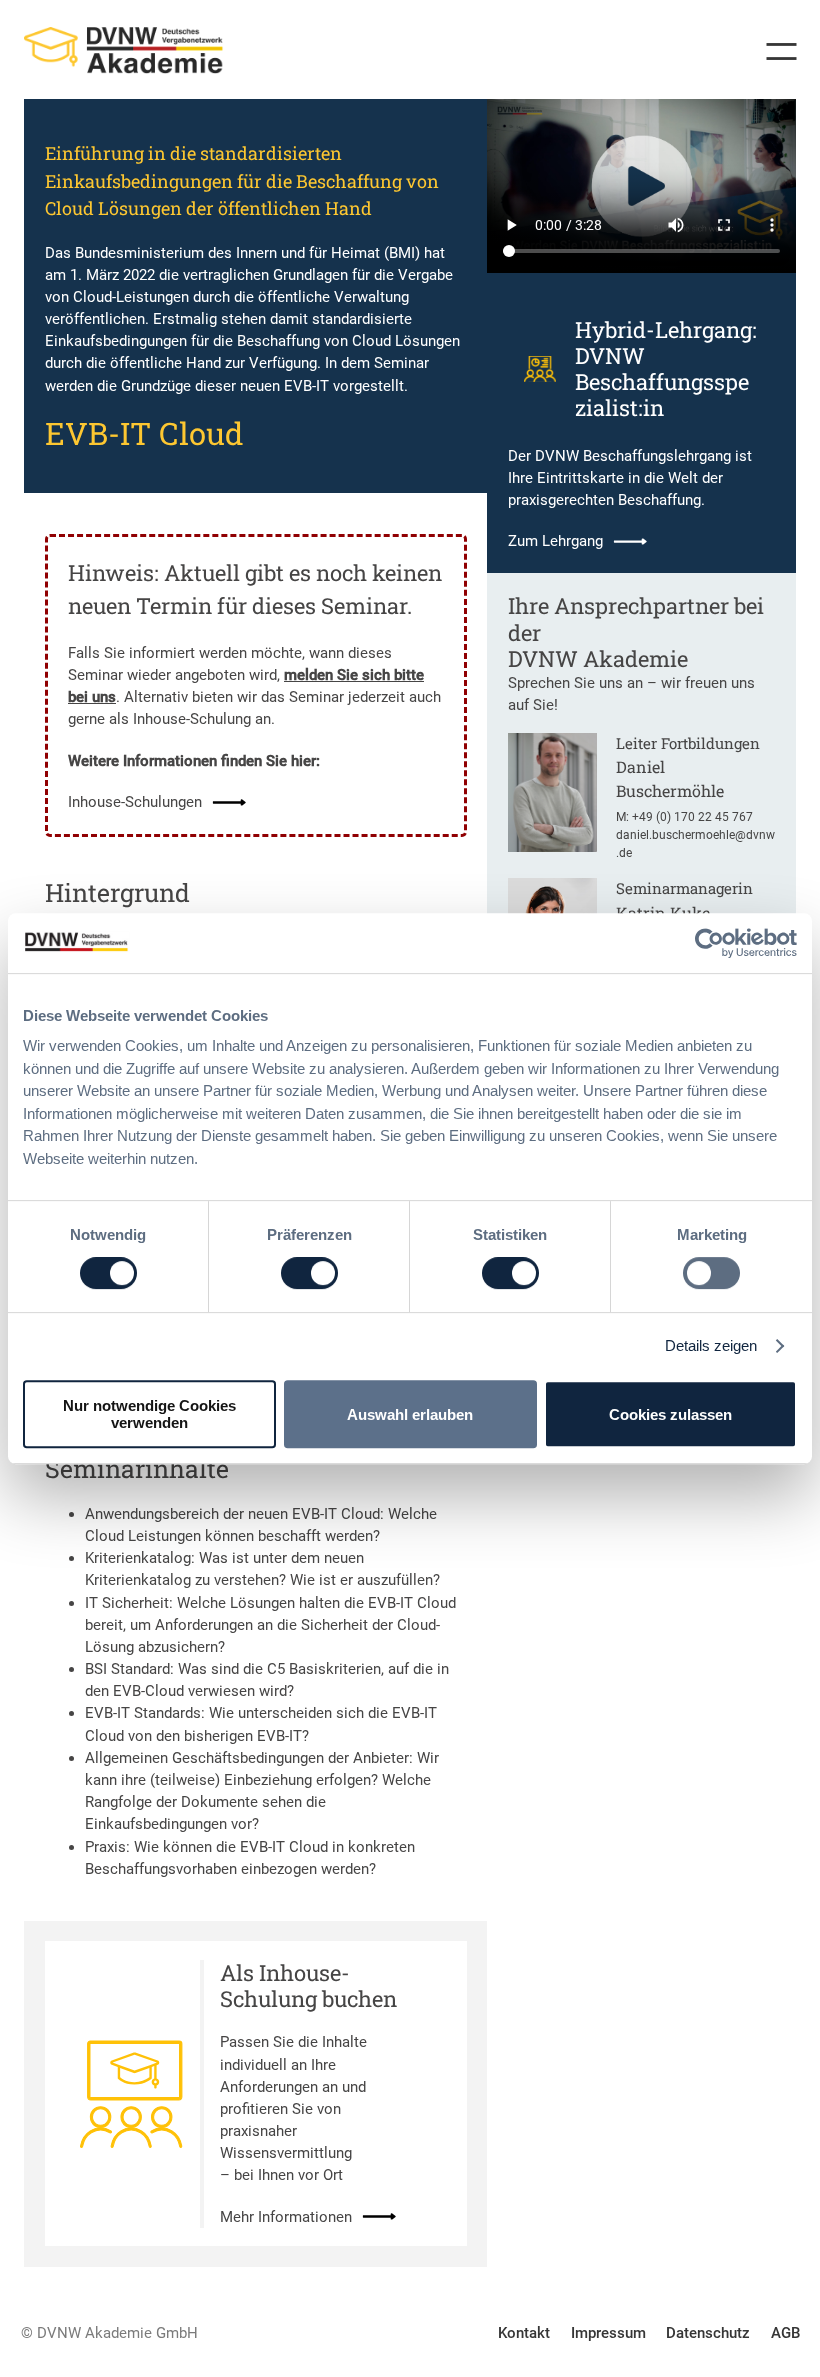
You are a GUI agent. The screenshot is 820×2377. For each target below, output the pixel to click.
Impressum (608, 2333)
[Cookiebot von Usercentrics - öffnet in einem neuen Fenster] (709, 943)
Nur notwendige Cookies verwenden (149, 1414)
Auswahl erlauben (410, 1414)
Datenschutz (708, 2333)
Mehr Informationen (286, 2217)
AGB (785, 2333)
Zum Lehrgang (555, 541)
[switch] (309, 1273)
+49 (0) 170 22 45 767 (692, 817)
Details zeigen (711, 1345)
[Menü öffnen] (773, 51)
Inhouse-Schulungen (135, 802)
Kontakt (524, 2333)
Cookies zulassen (670, 1414)
